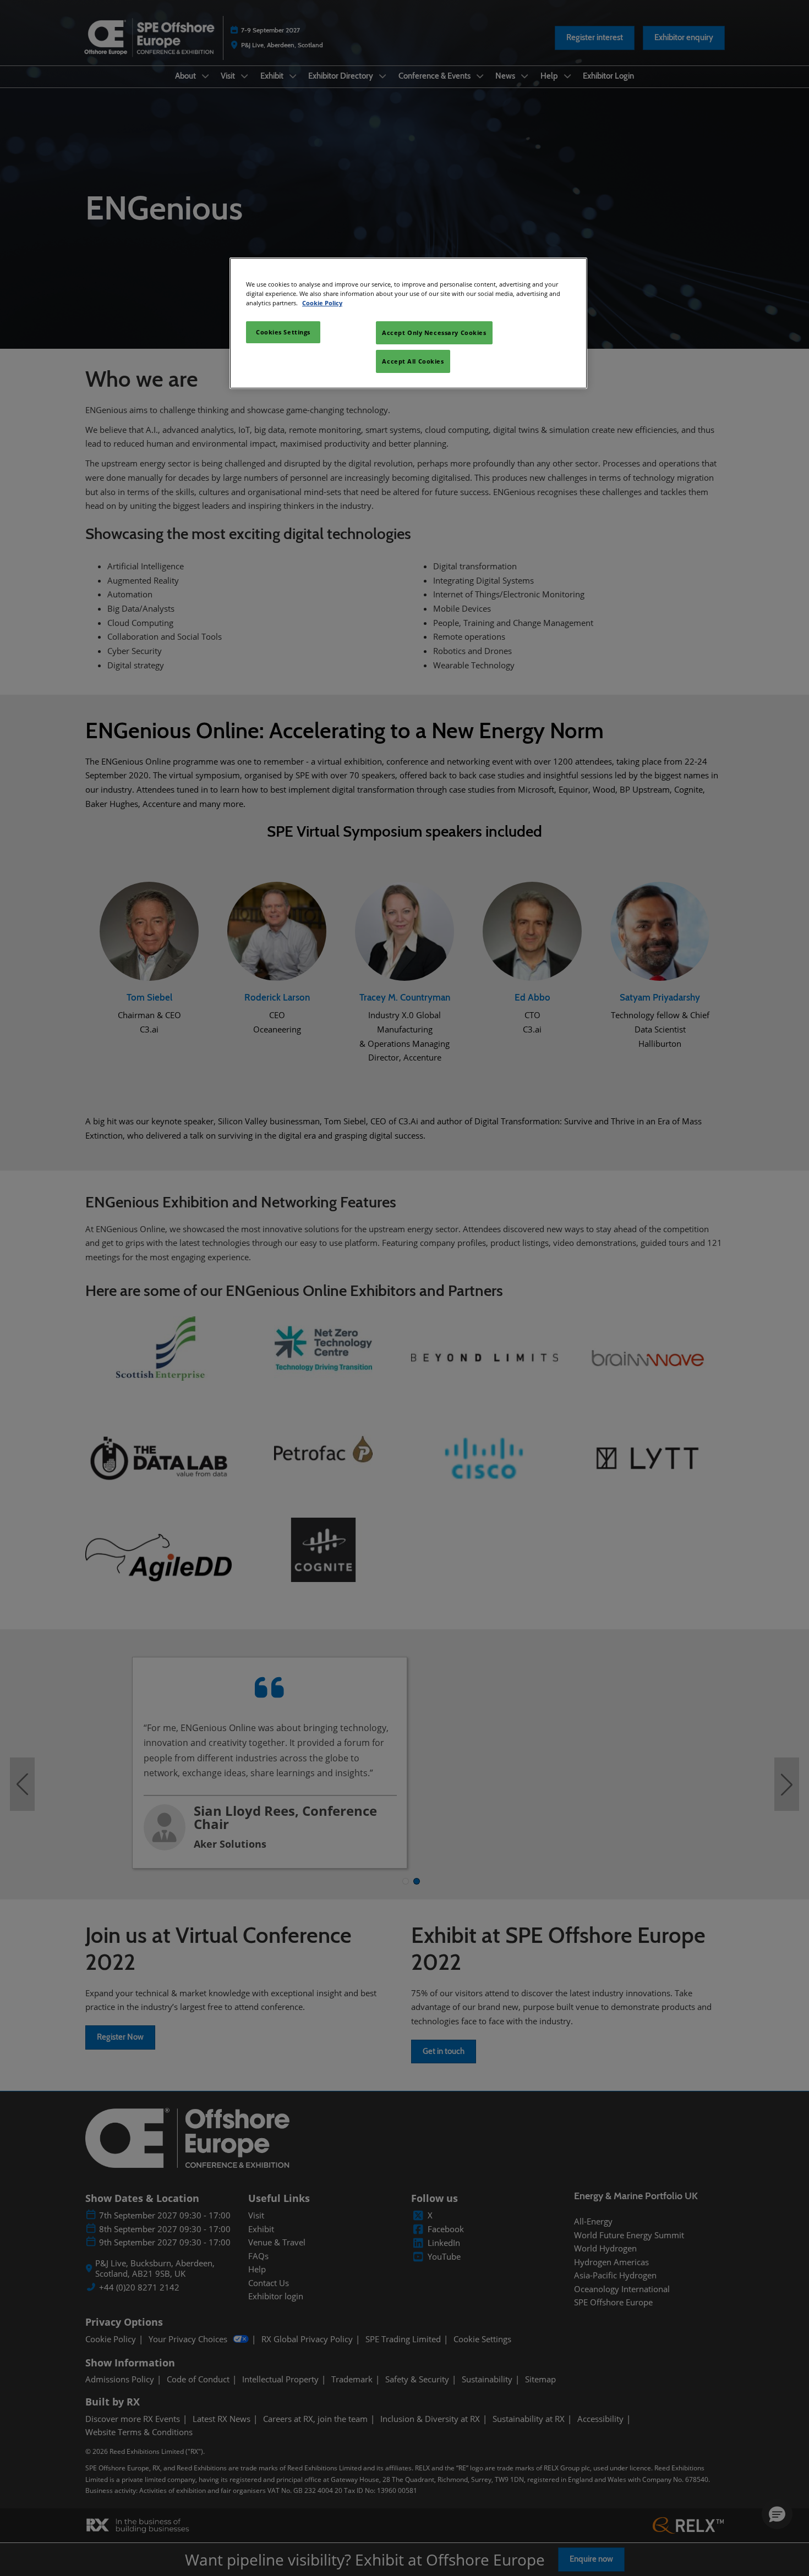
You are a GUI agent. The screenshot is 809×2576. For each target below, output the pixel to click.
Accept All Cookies (413, 361)
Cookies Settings (283, 332)
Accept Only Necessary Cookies (434, 333)
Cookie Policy (322, 303)
